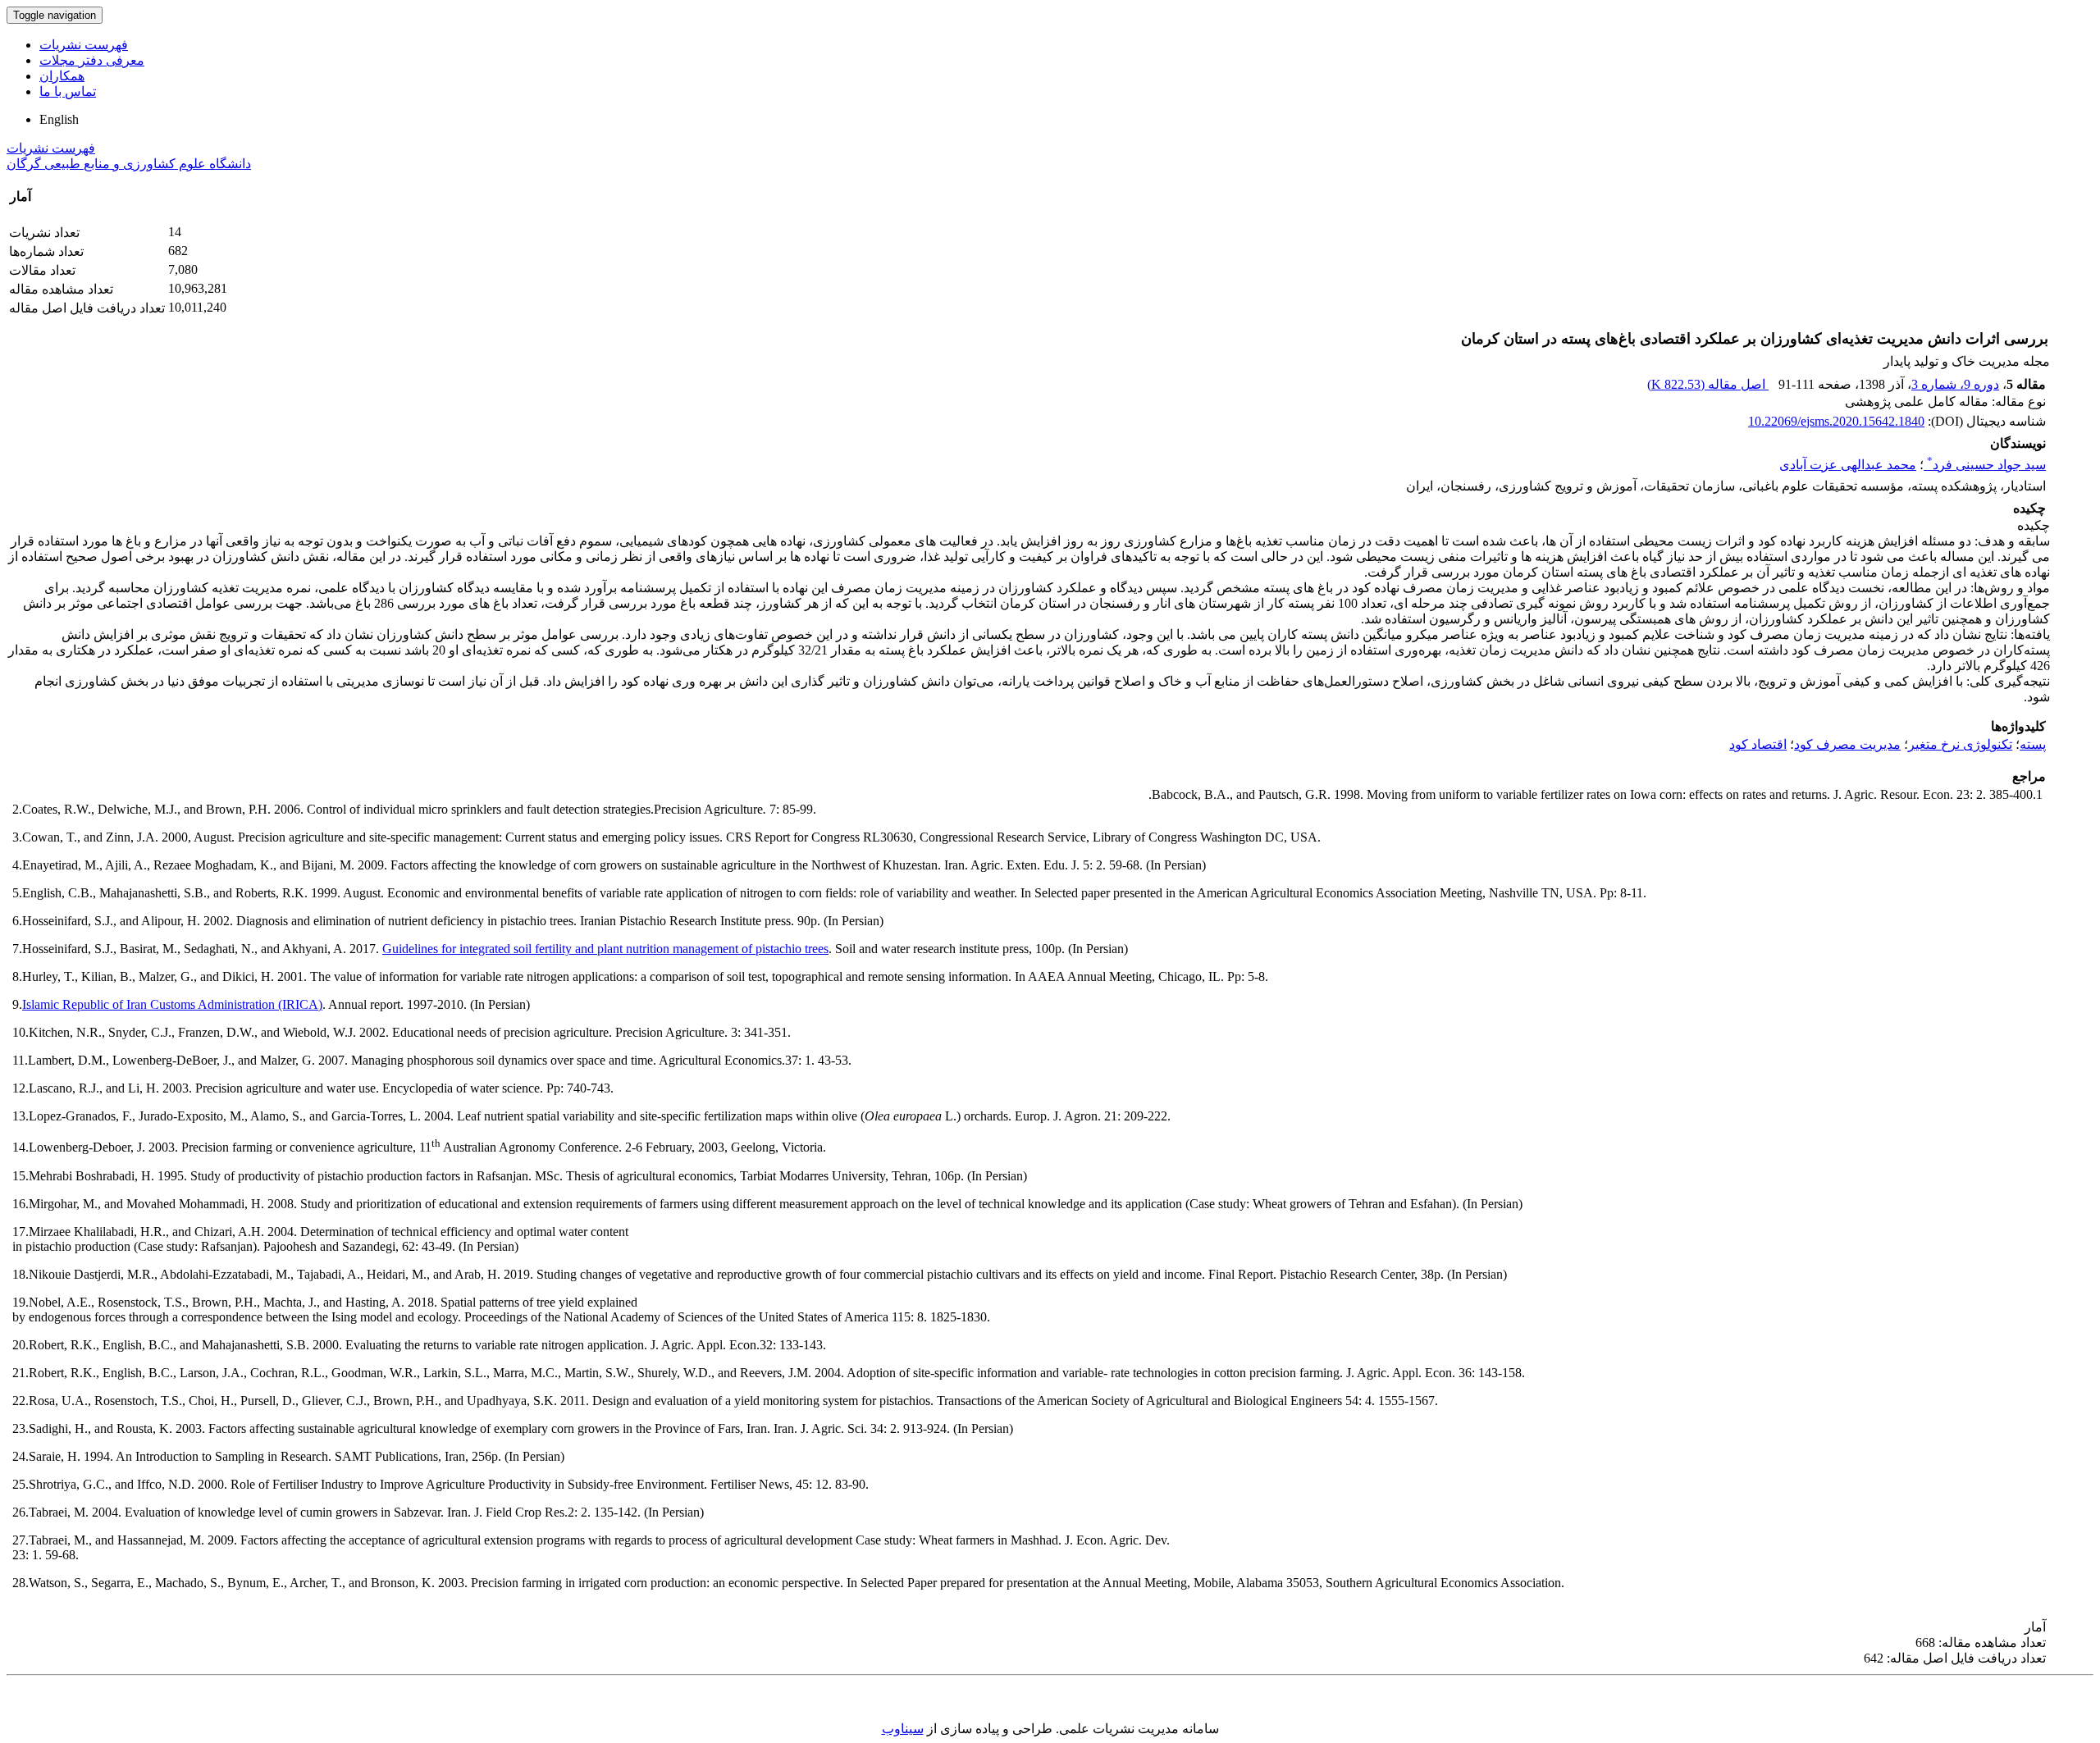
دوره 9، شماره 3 (1955, 384)
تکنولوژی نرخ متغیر (1960, 744)
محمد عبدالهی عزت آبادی (1848, 465)
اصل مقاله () (1708, 384)
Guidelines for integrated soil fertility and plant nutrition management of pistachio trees (605, 949)
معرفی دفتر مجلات (92, 60)
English (59, 119)
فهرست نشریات (84, 45)
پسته (2033, 744)
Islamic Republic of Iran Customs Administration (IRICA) (172, 1004)
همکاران (62, 76)
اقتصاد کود (1758, 744)
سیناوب (903, 1729)
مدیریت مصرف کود (1847, 744)
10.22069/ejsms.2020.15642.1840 (1836, 421)
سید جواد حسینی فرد (1986, 465)
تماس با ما (68, 91)
